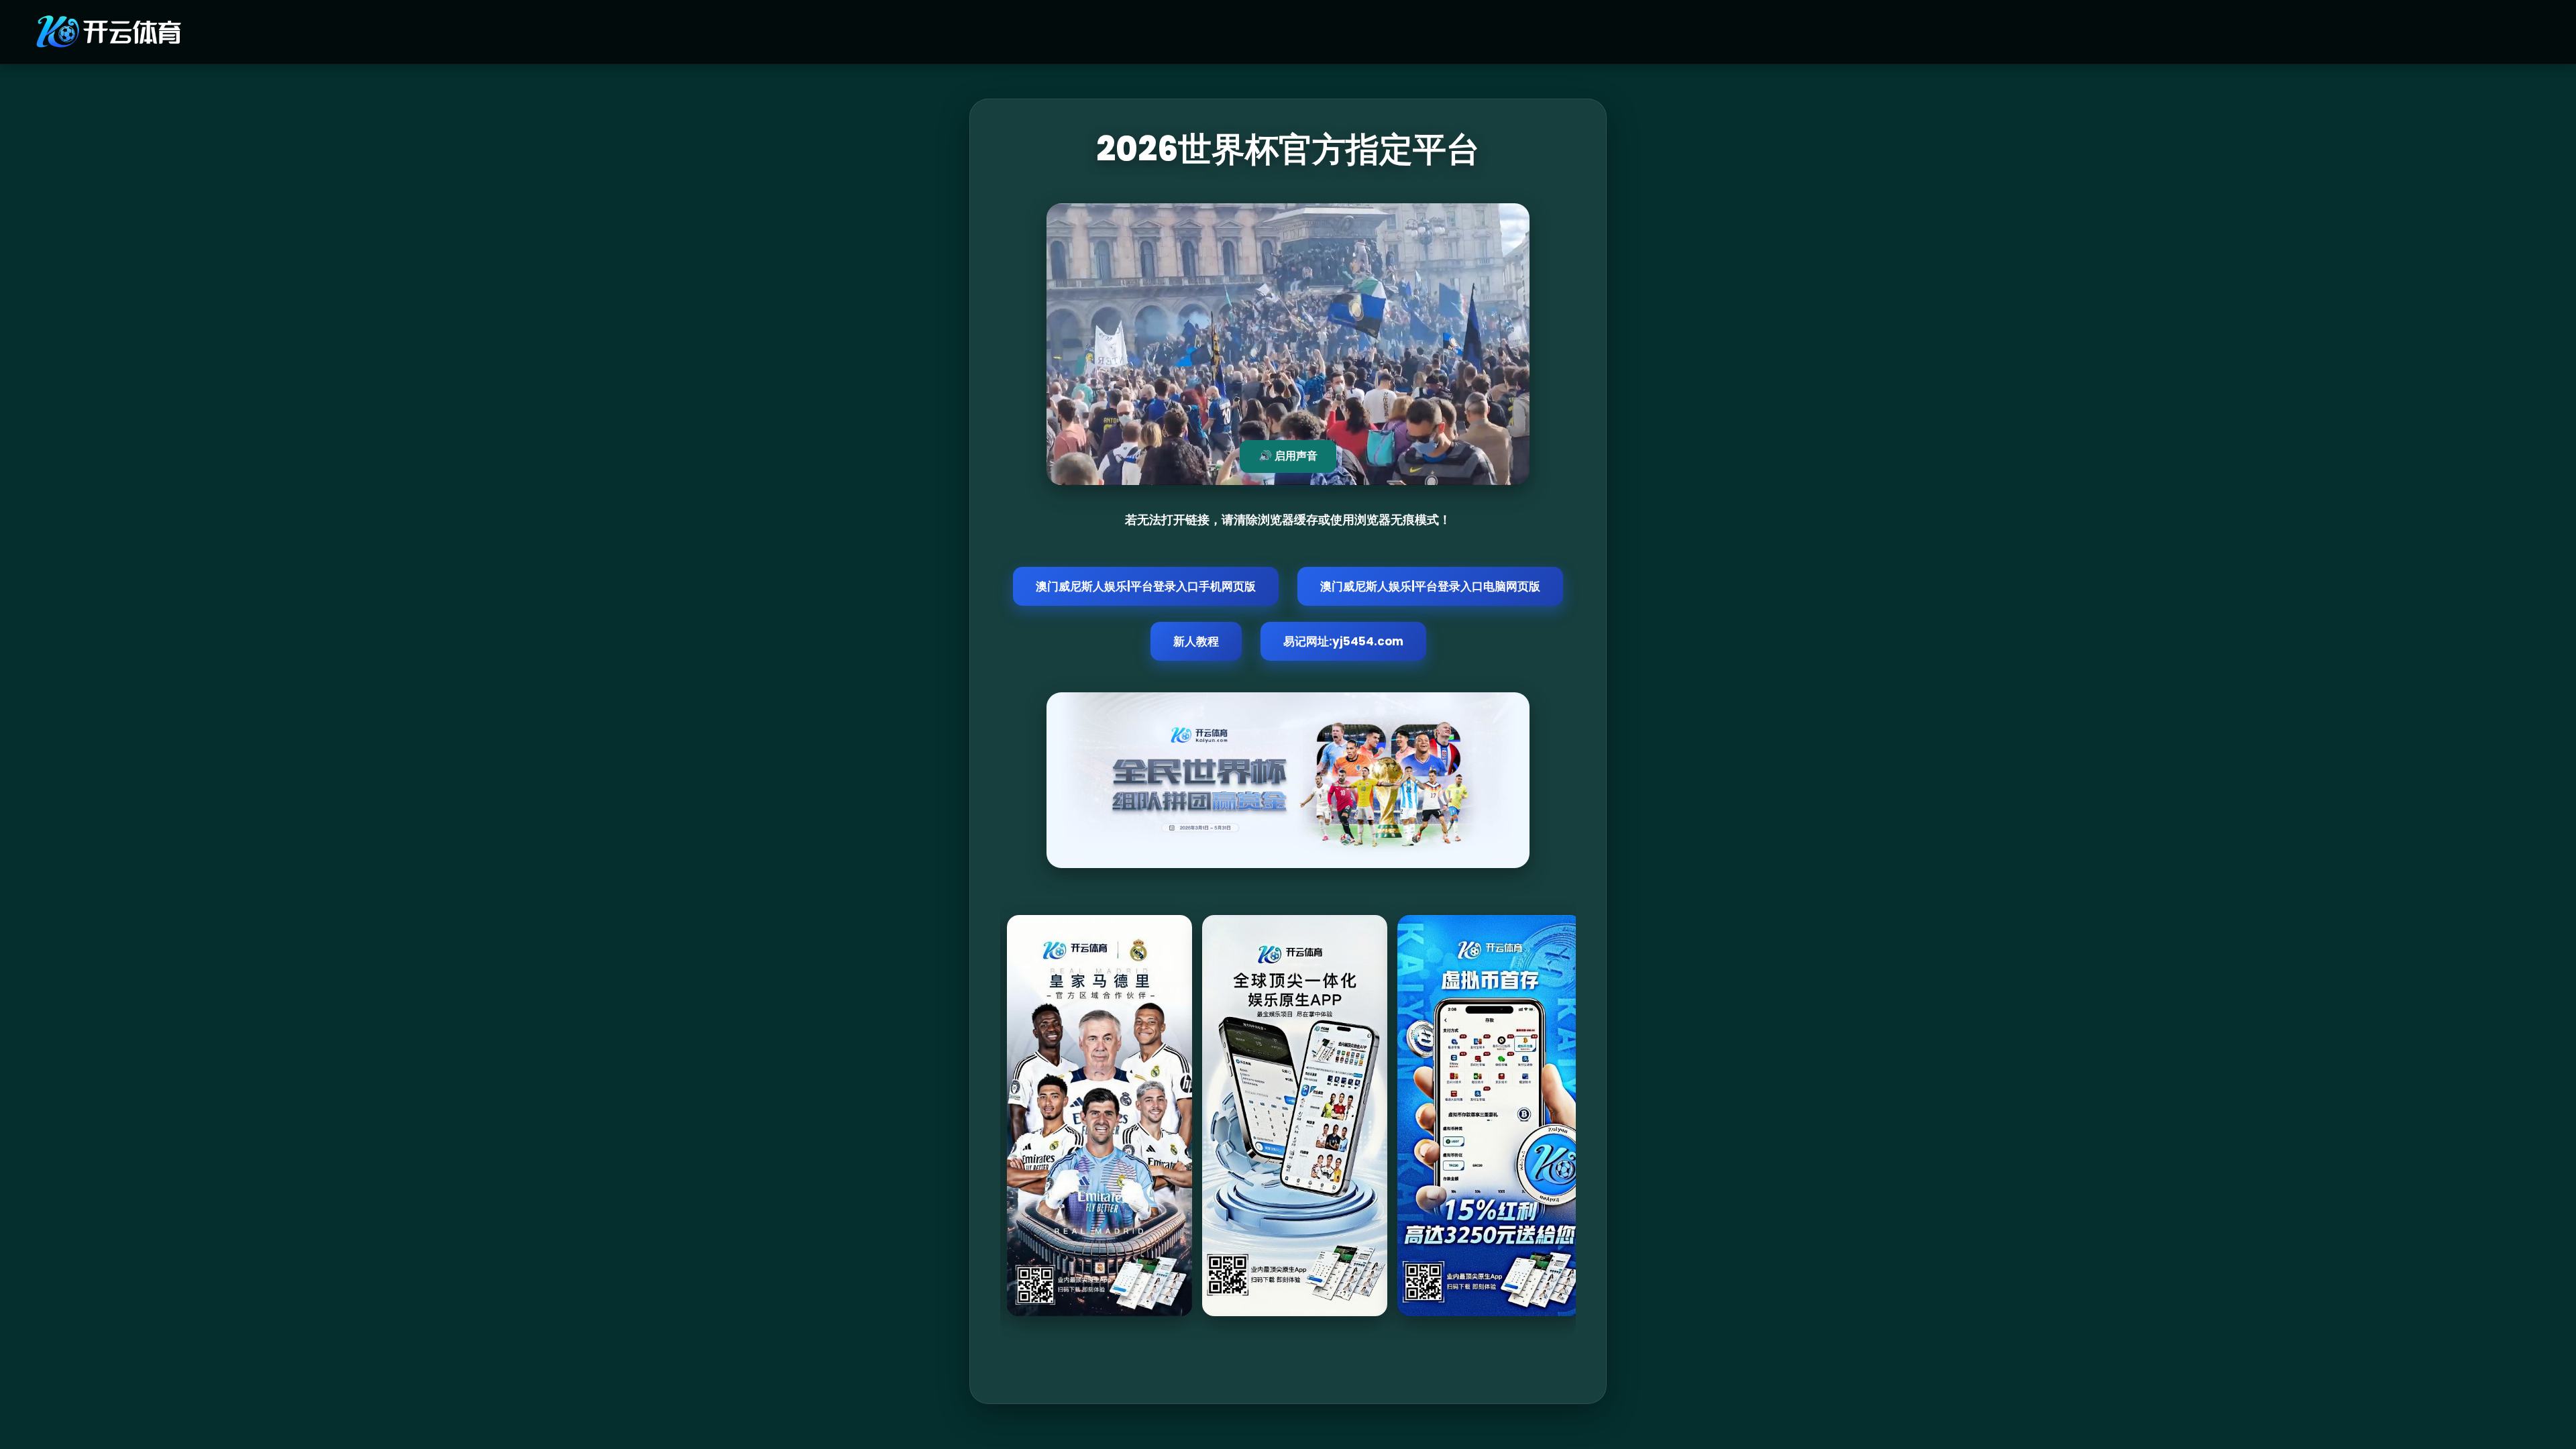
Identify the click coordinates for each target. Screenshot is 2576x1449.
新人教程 (1196, 641)
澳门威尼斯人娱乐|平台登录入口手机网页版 (1146, 586)
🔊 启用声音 (1288, 456)
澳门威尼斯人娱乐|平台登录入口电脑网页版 (1430, 586)
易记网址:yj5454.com (1343, 641)
